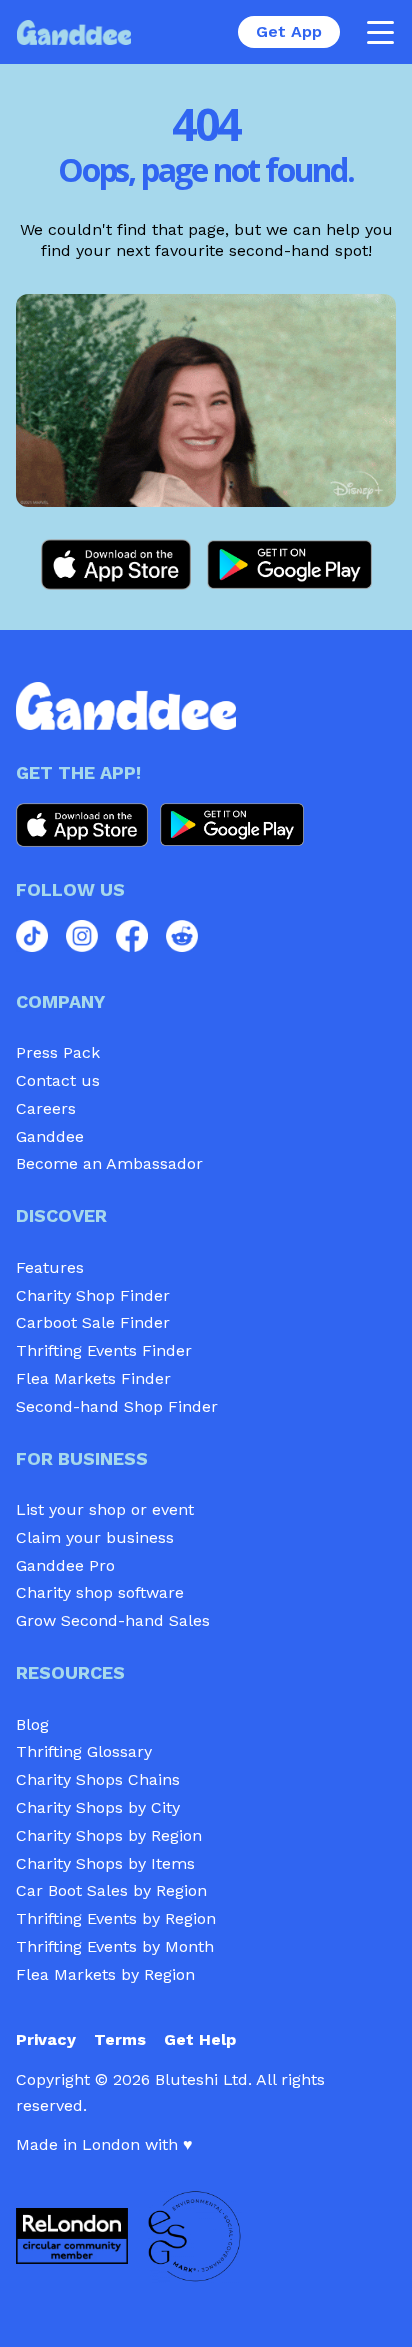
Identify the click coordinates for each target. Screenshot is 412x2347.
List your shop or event (105, 1509)
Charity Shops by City (98, 1807)
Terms (120, 2039)
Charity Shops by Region (109, 1835)
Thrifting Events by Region (116, 1918)
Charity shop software (100, 1592)
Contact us (58, 1080)
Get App (289, 31)
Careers (46, 1108)
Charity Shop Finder (93, 1295)
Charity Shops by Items (105, 1863)
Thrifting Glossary (84, 1751)
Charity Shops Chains (98, 1779)
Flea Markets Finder (93, 1378)
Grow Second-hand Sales (113, 1620)
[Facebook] (132, 936)
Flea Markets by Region (105, 1974)
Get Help (200, 2039)
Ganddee (50, 1136)
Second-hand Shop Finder (117, 1406)
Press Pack (58, 1052)
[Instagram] (82, 936)
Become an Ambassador (109, 1163)
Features (50, 1267)
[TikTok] (32, 936)
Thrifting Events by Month (115, 1946)
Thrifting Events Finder (104, 1350)
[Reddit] (182, 936)
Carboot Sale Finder (93, 1322)
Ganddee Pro (65, 1565)
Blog (32, 1724)
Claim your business (95, 1537)
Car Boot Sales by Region (111, 1890)
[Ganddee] (74, 32)
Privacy (46, 2039)
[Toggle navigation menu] (380, 32)
